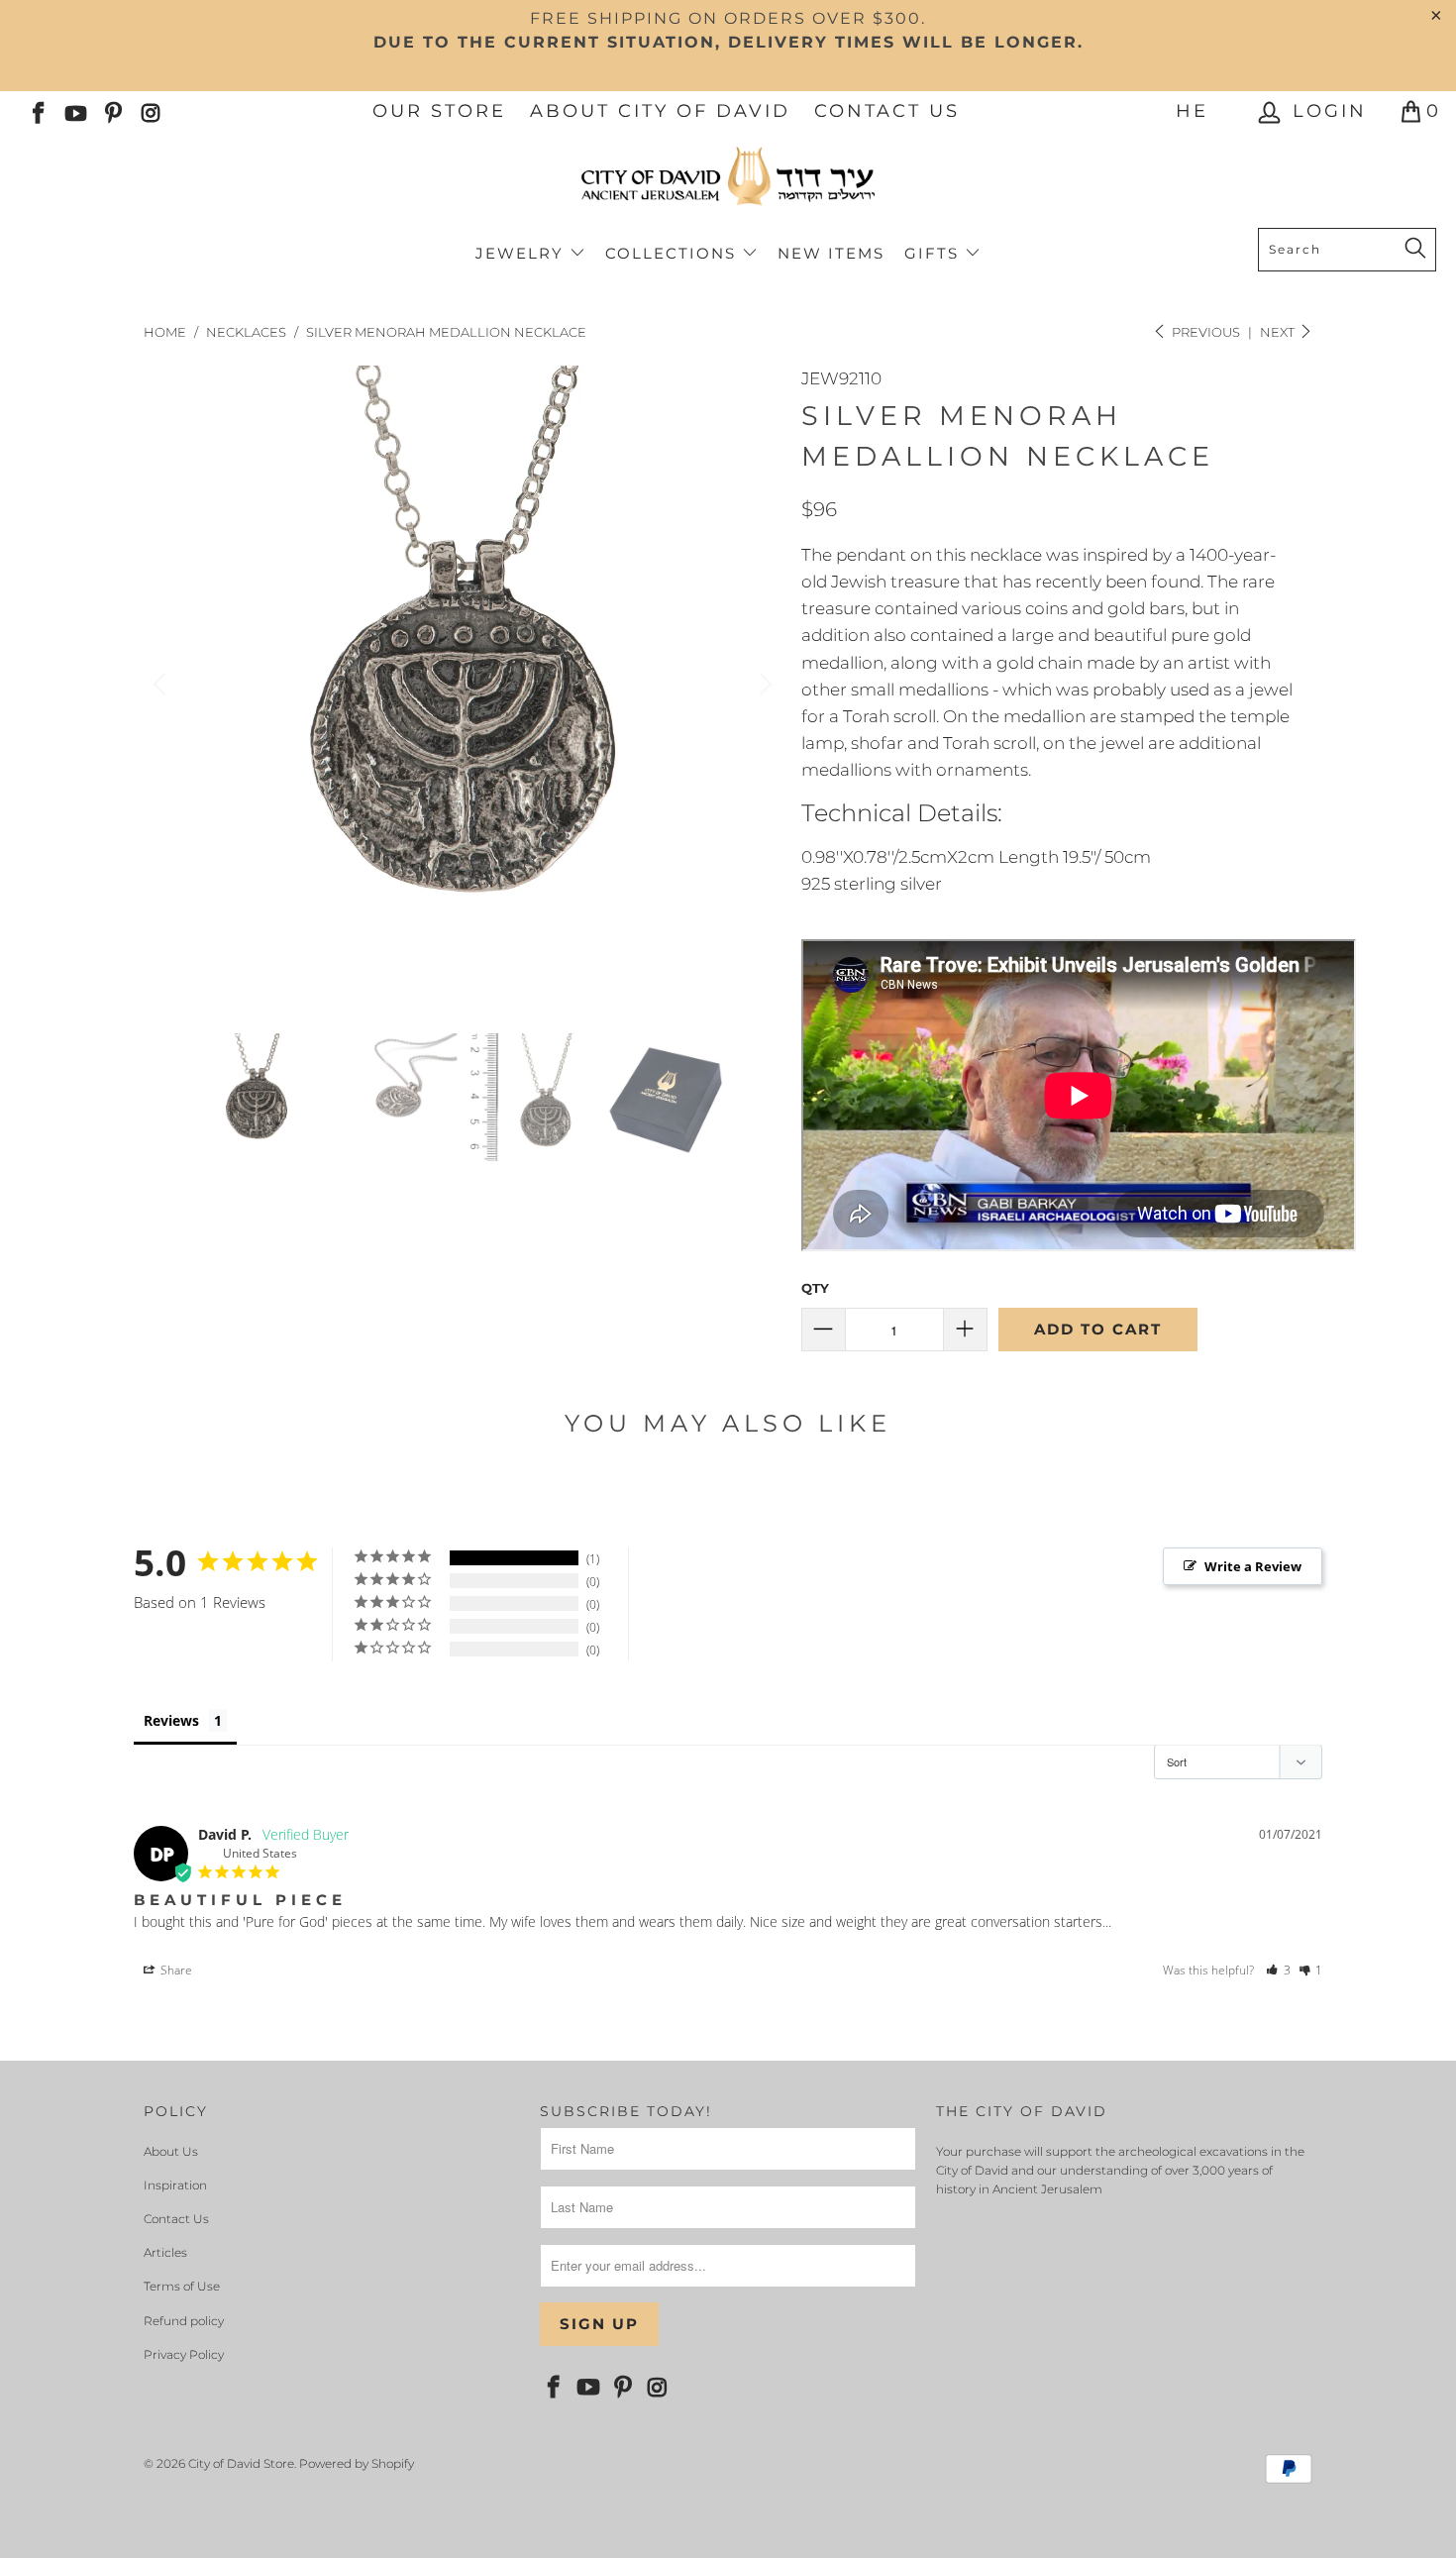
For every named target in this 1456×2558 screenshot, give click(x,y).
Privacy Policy (184, 2354)
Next (1279, 332)
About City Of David (660, 111)
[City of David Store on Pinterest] (112, 111)
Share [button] (175, 1970)
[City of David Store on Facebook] (37, 111)
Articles (165, 2252)
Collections (674, 253)
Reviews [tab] (171, 1720)
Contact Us (887, 111)
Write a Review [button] (1253, 1566)
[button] (1278, 1970)
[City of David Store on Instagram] (150, 111)
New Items (831, 253)
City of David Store (241, 2463)
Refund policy (184, 2321)
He (1192, 111)
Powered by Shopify (357, 2463)
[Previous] (162, 685)
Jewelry (522, 253)
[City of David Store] (728, 184)
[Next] (763, 685)
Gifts (935, 253)
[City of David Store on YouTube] (74, 111)
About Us (171, 2151)
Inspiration (175, 2185)
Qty (815, 1288)
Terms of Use (182, 2286)
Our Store (439, 111)
